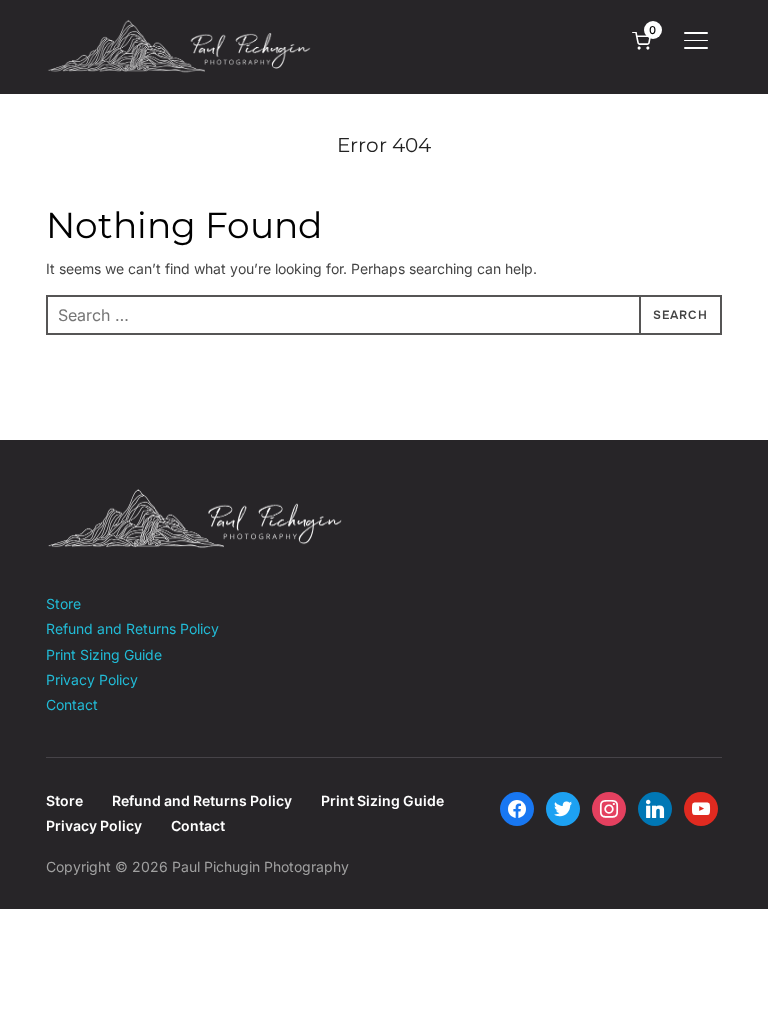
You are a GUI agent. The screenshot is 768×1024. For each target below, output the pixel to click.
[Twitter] (563, 807)
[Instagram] (609, 807)
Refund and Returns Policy (132, 628)
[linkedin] (655, 807)
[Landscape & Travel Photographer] (196, 500)
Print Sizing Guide (104, 654)
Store (63, 603)
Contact (72, 704)
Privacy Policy (92, 679)
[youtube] (701, 807)
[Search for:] (384, 315)
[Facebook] (517, 807)
